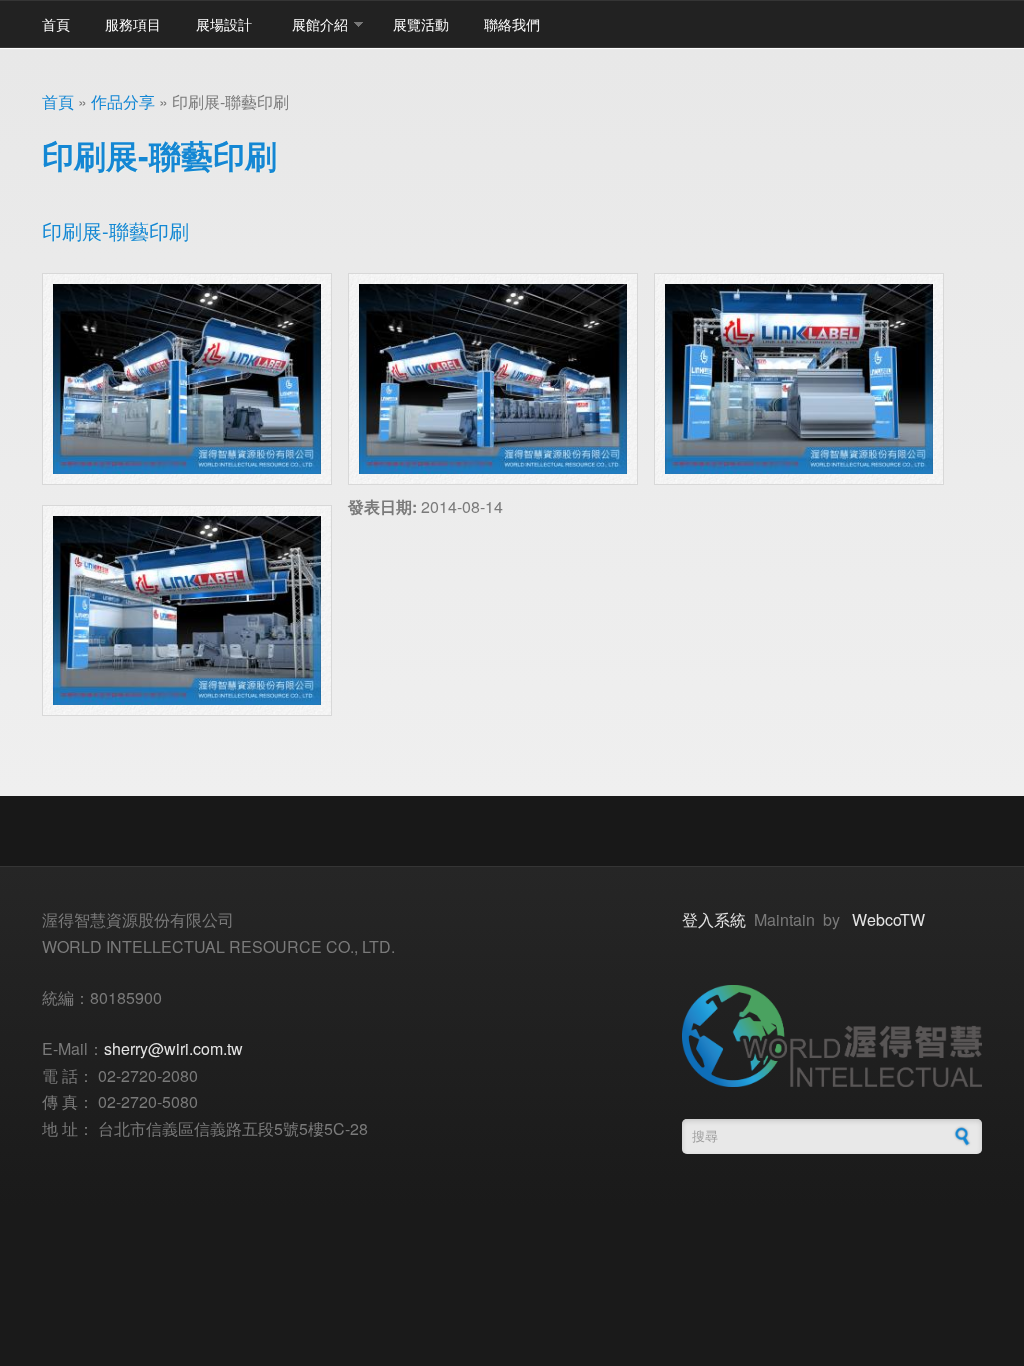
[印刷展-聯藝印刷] (187, 378)
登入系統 (714, 919)
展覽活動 (421, 24)
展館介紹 (320, 24)
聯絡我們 (512, 24)
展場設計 (224, 24)
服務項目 (133, 24)
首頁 (56, 24)
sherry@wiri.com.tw (173, 1048)
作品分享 (123, 101)
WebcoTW (888, 919)
